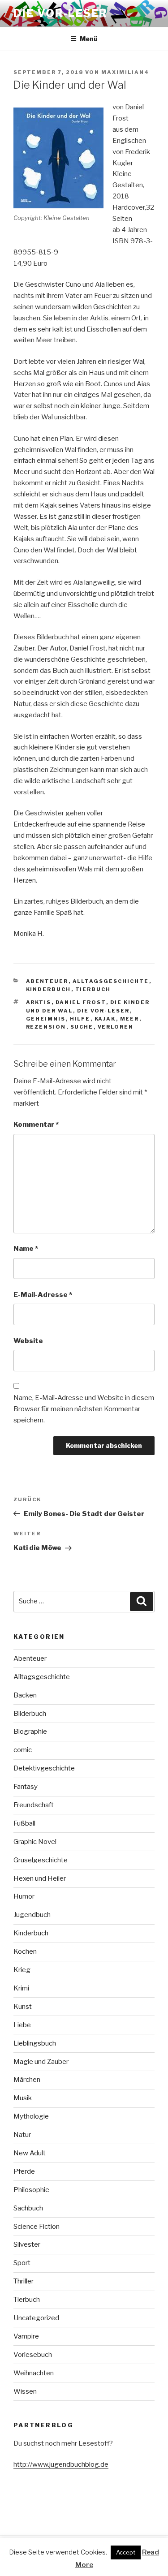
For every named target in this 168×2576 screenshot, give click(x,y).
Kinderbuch (49, 989)
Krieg (22, 1970)
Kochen (25, 1951)
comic (23, 1750)
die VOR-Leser (103, 1011)
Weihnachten (34, 2373)
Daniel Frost (81, 1002)
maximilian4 (125, 72)
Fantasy (26, 1787)
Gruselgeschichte (41, 1860)
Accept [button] (126, 2552)
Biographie (30, 1732)
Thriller (24, 2281)
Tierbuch (93, 989)
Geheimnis (46, 1019)
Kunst (23, 2007)
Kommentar (36, 1124)
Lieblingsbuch (35, 2043)
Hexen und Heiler (40, 1878)
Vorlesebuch (33, 2355)
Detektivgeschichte (44, 1768)
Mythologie (31, 2116)
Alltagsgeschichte (111, 981)
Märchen (27, 2080)
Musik (23, 2098)
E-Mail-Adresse (43, 1295)
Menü (89, 39)
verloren (116, 1027)
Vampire (26, 2336)
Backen (25, 1695)
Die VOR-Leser (60, 13)
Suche (82, 1027)
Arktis (39, 1002)
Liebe (22, 2025)
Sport (22, 2263)
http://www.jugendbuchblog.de (61, 2464)
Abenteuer (47, 981)
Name (26, 1249)
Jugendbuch (32, 1915)
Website (28, 1341)
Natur (22, 2135)
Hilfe (80, 1019)
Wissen (25, 2391)
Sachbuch (28, 2208)
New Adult (30, 2153)
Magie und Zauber (41, 2062)
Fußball (24, 1823)
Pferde (24, 2171)
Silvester (27, 2244)
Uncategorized (36, 2318)
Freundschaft (34, 1805)
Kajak (105, 1019)
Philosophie (31, 2190)
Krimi (21, 1988)
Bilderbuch (30, 1714)
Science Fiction (37, 2227)
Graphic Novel (35, 1842)
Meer (130, 1019)
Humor (24, 1896)
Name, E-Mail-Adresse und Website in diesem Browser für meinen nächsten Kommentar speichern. (84, 1409)
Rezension (46, 1027)
